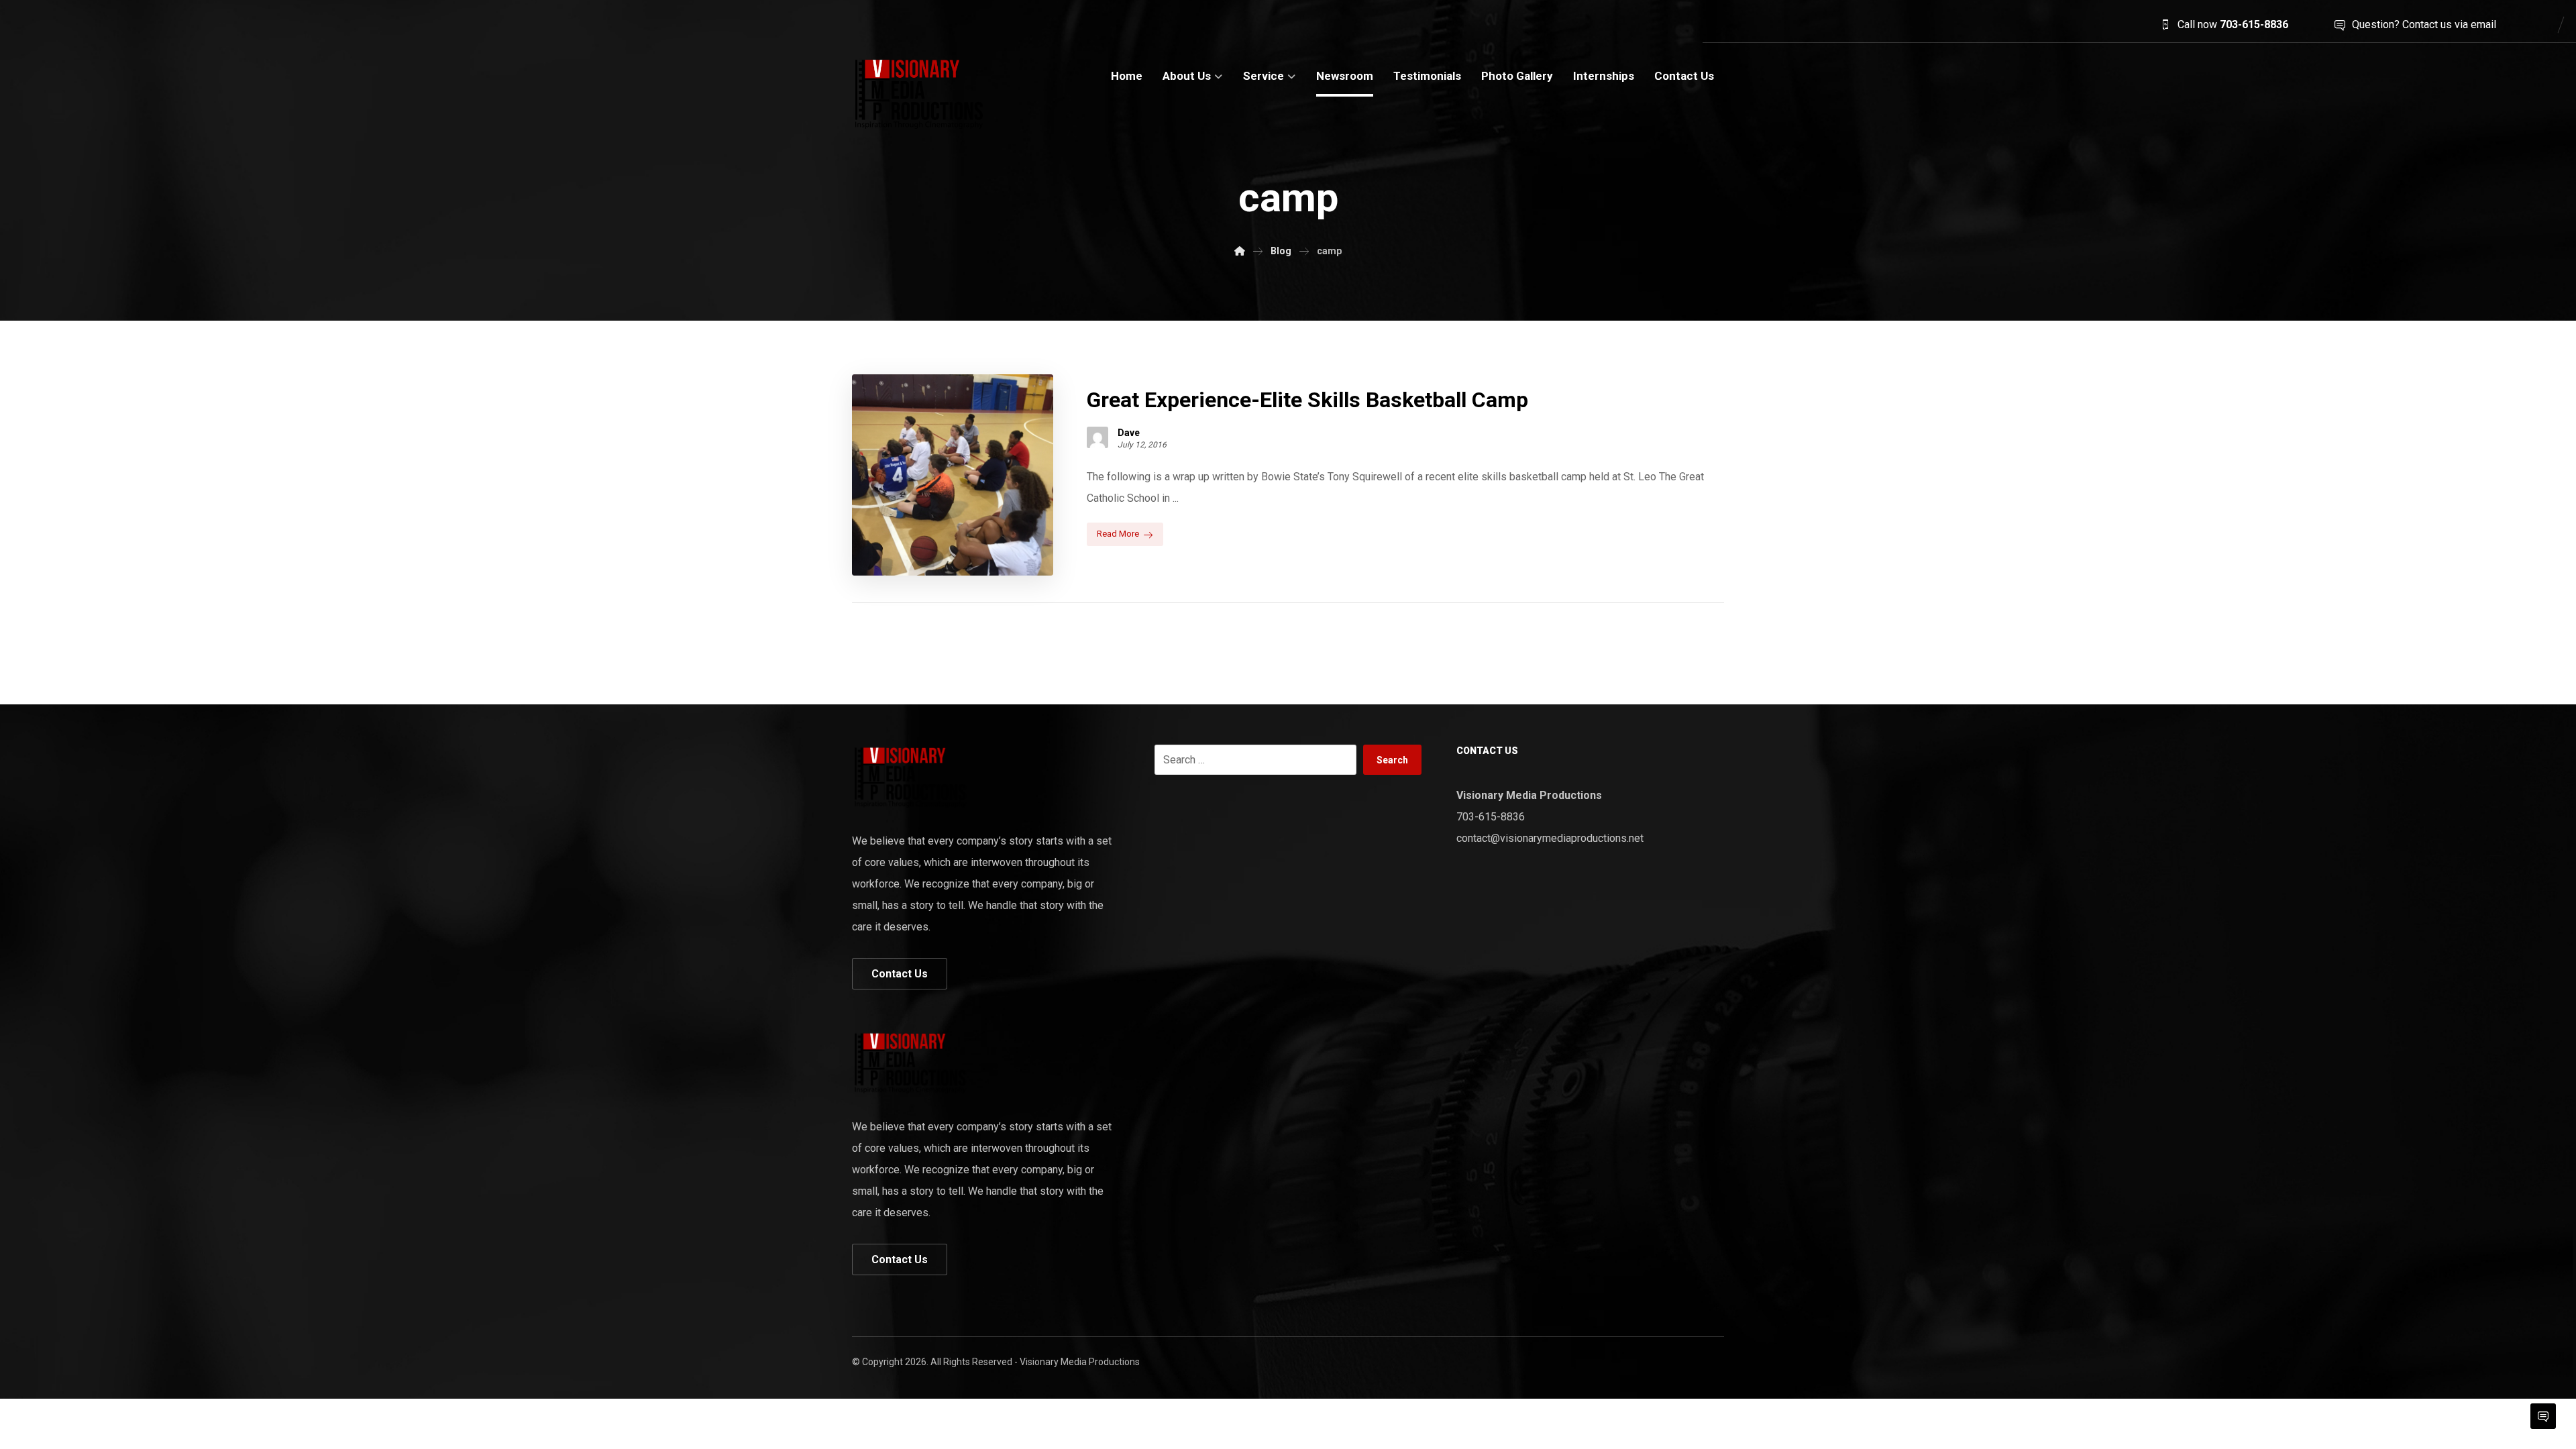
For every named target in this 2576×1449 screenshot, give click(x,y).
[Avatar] (1097, 437)
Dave (1129, 433)
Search (1392, 760)
